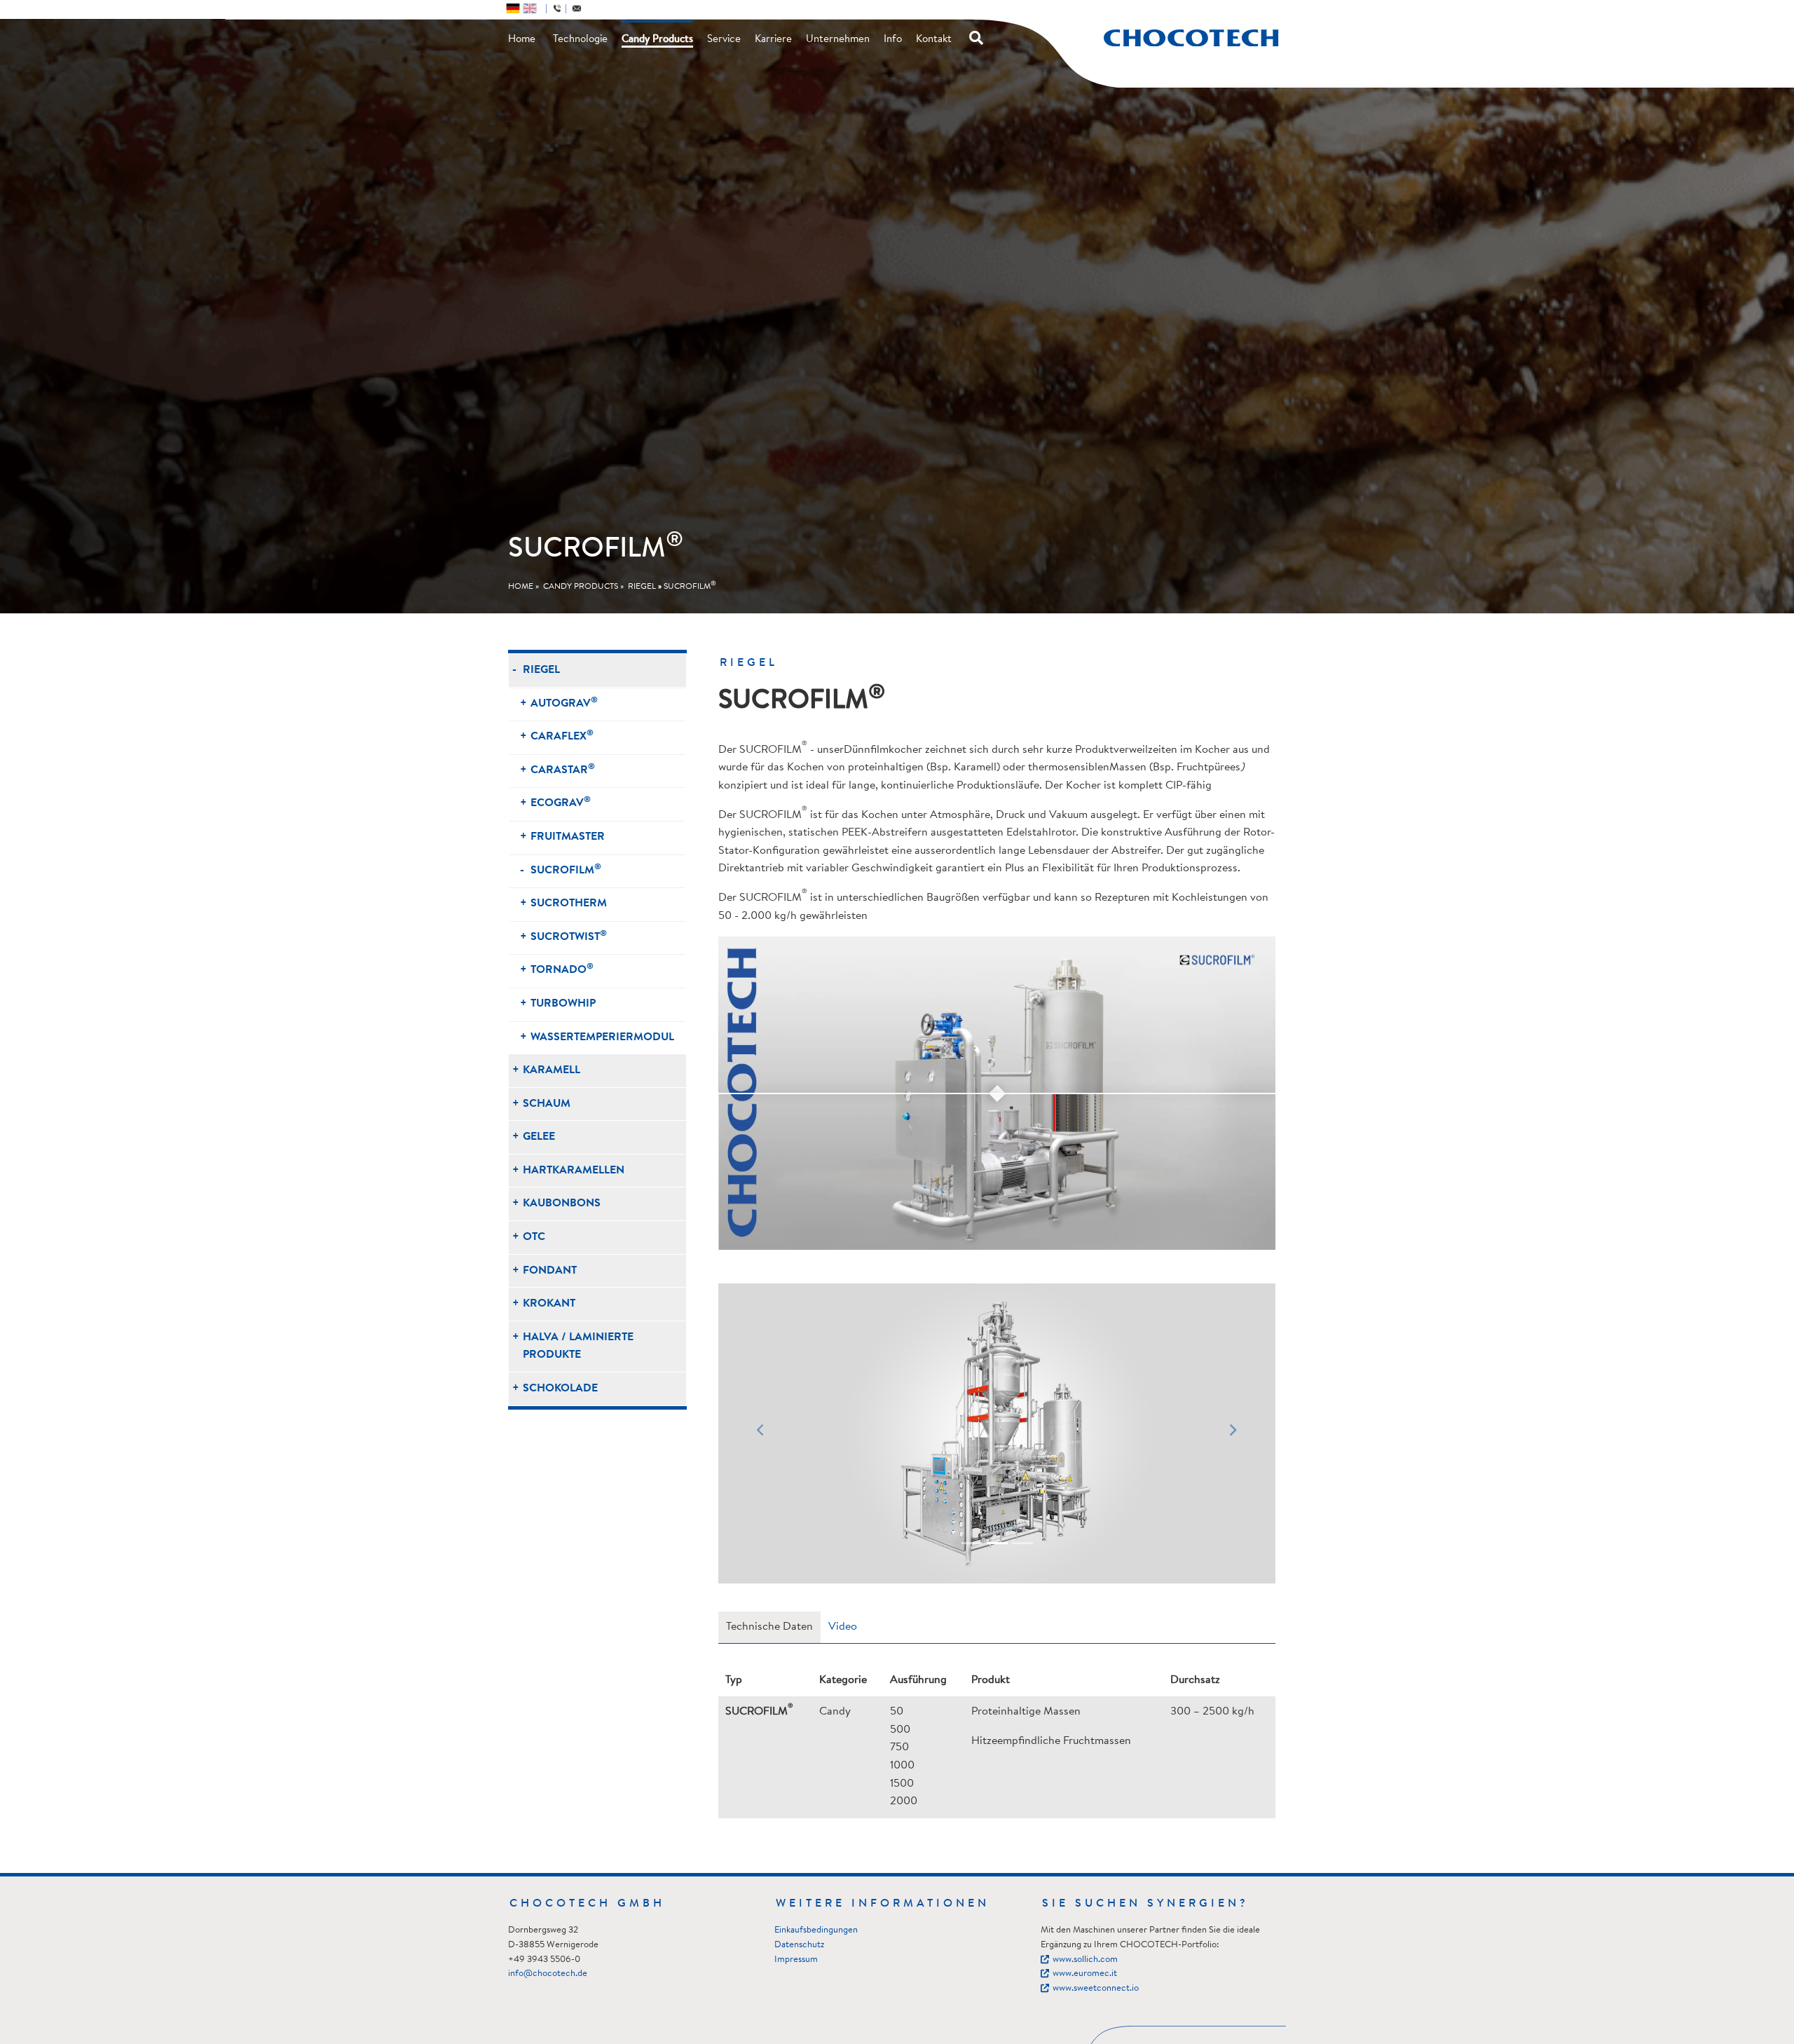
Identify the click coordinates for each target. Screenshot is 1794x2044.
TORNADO (562, 969)
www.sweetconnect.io (1096, 1988)
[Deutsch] (513, 8)
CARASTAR (563, 769)
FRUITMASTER (568, 837)
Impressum (796, 1960)
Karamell (552, 1070)
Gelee (539, 1137)
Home (522, 40)
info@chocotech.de (548, 1974)
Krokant (549, 1304)
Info (893, 40)
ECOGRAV (561, 802)
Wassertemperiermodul (602, 1037)
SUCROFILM (690, 587)
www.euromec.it (1085, 1974)
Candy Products (657, 40)
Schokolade (560, 1389)
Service (724, 40)
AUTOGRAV (564, 703)
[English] (530, 8)
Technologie (580, 40)
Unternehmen (838, 40)
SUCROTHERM (569, 904)
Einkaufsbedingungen (816, 1930)
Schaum (547, 1104)
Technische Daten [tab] (769, 1627)
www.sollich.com (1085, 1960)
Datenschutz (799, 1945)
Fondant (550, 1271)
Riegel (642, 587)
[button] (760, 1433)
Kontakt (934, 40)
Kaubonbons (562, 1204)
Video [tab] (843, 1627)
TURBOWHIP (563, 1004)
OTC (534, 1237)
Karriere (773, 40)
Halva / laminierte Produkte (578, 1347)
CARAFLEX (562, 736)
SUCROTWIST (569, 936)
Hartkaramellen (574, 1171)
